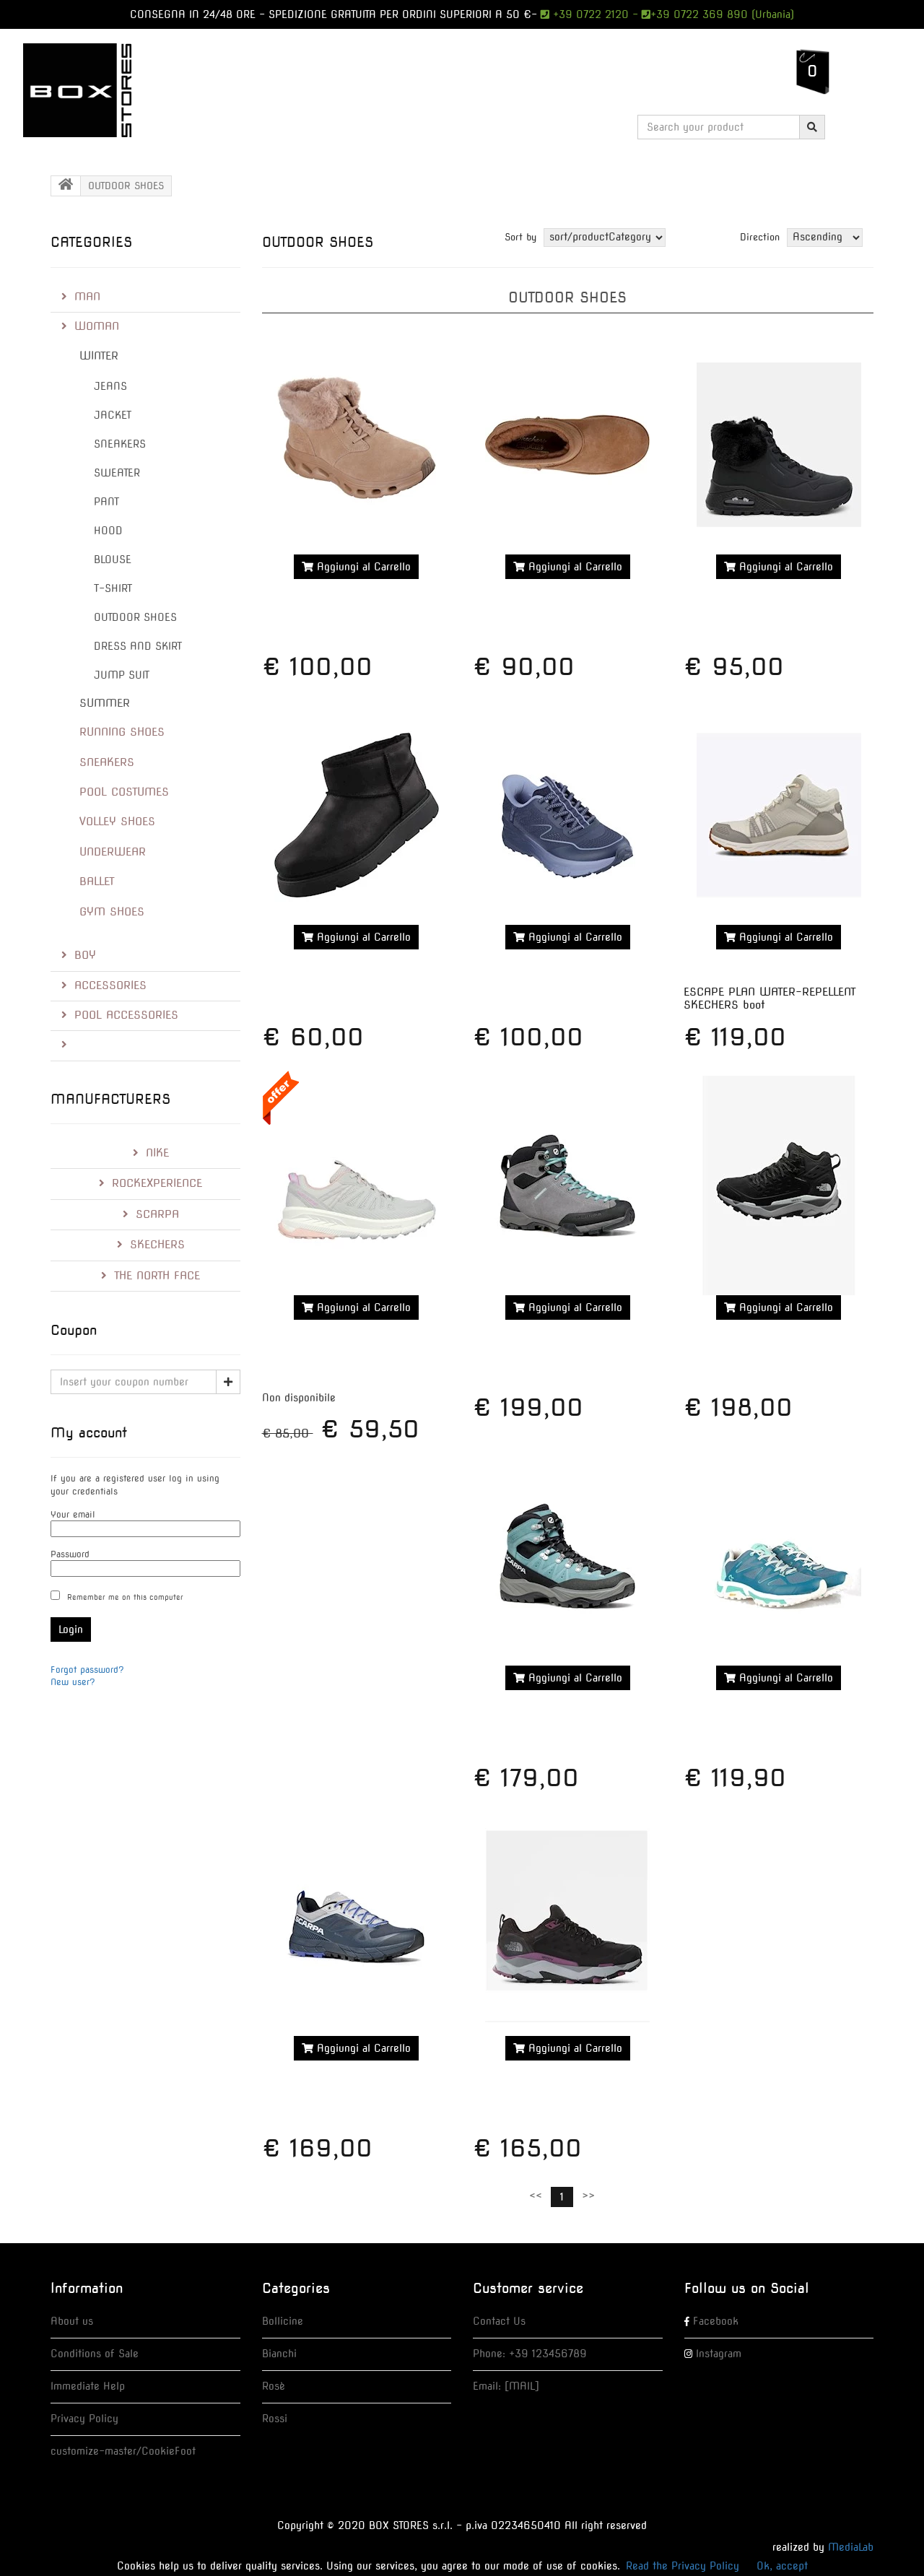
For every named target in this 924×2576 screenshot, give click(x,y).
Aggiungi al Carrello (362, 567)
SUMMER (105, 703)
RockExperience (157, 1183)
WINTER (99, 356)
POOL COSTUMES (124, 792)
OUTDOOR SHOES (135, 617)
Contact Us (499, 2321)
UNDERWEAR (113, 852)
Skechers (157, 1245)
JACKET (113, 415)
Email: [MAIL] (506, 2386)
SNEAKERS (120, 444)
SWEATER (117, 473)
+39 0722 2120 (589, 14)
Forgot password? (87, 1670)
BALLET (97, 882)
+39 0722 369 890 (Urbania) (722, 14)
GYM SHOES (112, 912)
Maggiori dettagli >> (357, 601)
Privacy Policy (84, 2419)
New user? (73, 1682)
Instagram (719, 2354)
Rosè (274, 2386)
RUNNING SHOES (122, 732)
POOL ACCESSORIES (126, 1015)
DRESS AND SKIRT (138, 646)
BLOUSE (113, 560)
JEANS (110, 386)
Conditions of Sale (95, 2354)
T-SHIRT (113, 588)
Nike (157, 1153)
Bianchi (279, 2354)
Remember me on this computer (125, 1597)
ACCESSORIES (110, 985)
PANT (106, 502)
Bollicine (283, 2321)
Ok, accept (782, 2566)
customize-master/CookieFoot (123, 2451)
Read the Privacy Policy (683, 2566)
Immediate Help (88, 2386)
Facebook (716, 2321)
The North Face (157, 1276)
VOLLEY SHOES (117, 822)
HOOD (108, 531)
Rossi (275, 2419)
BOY (85, 955)
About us (72, 2321)
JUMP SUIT (122, 675)
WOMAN (97, 326)
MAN (87, 297)
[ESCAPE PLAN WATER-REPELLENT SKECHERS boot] (778, 815)
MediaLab (851, 2547)
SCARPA (157, 1214)
